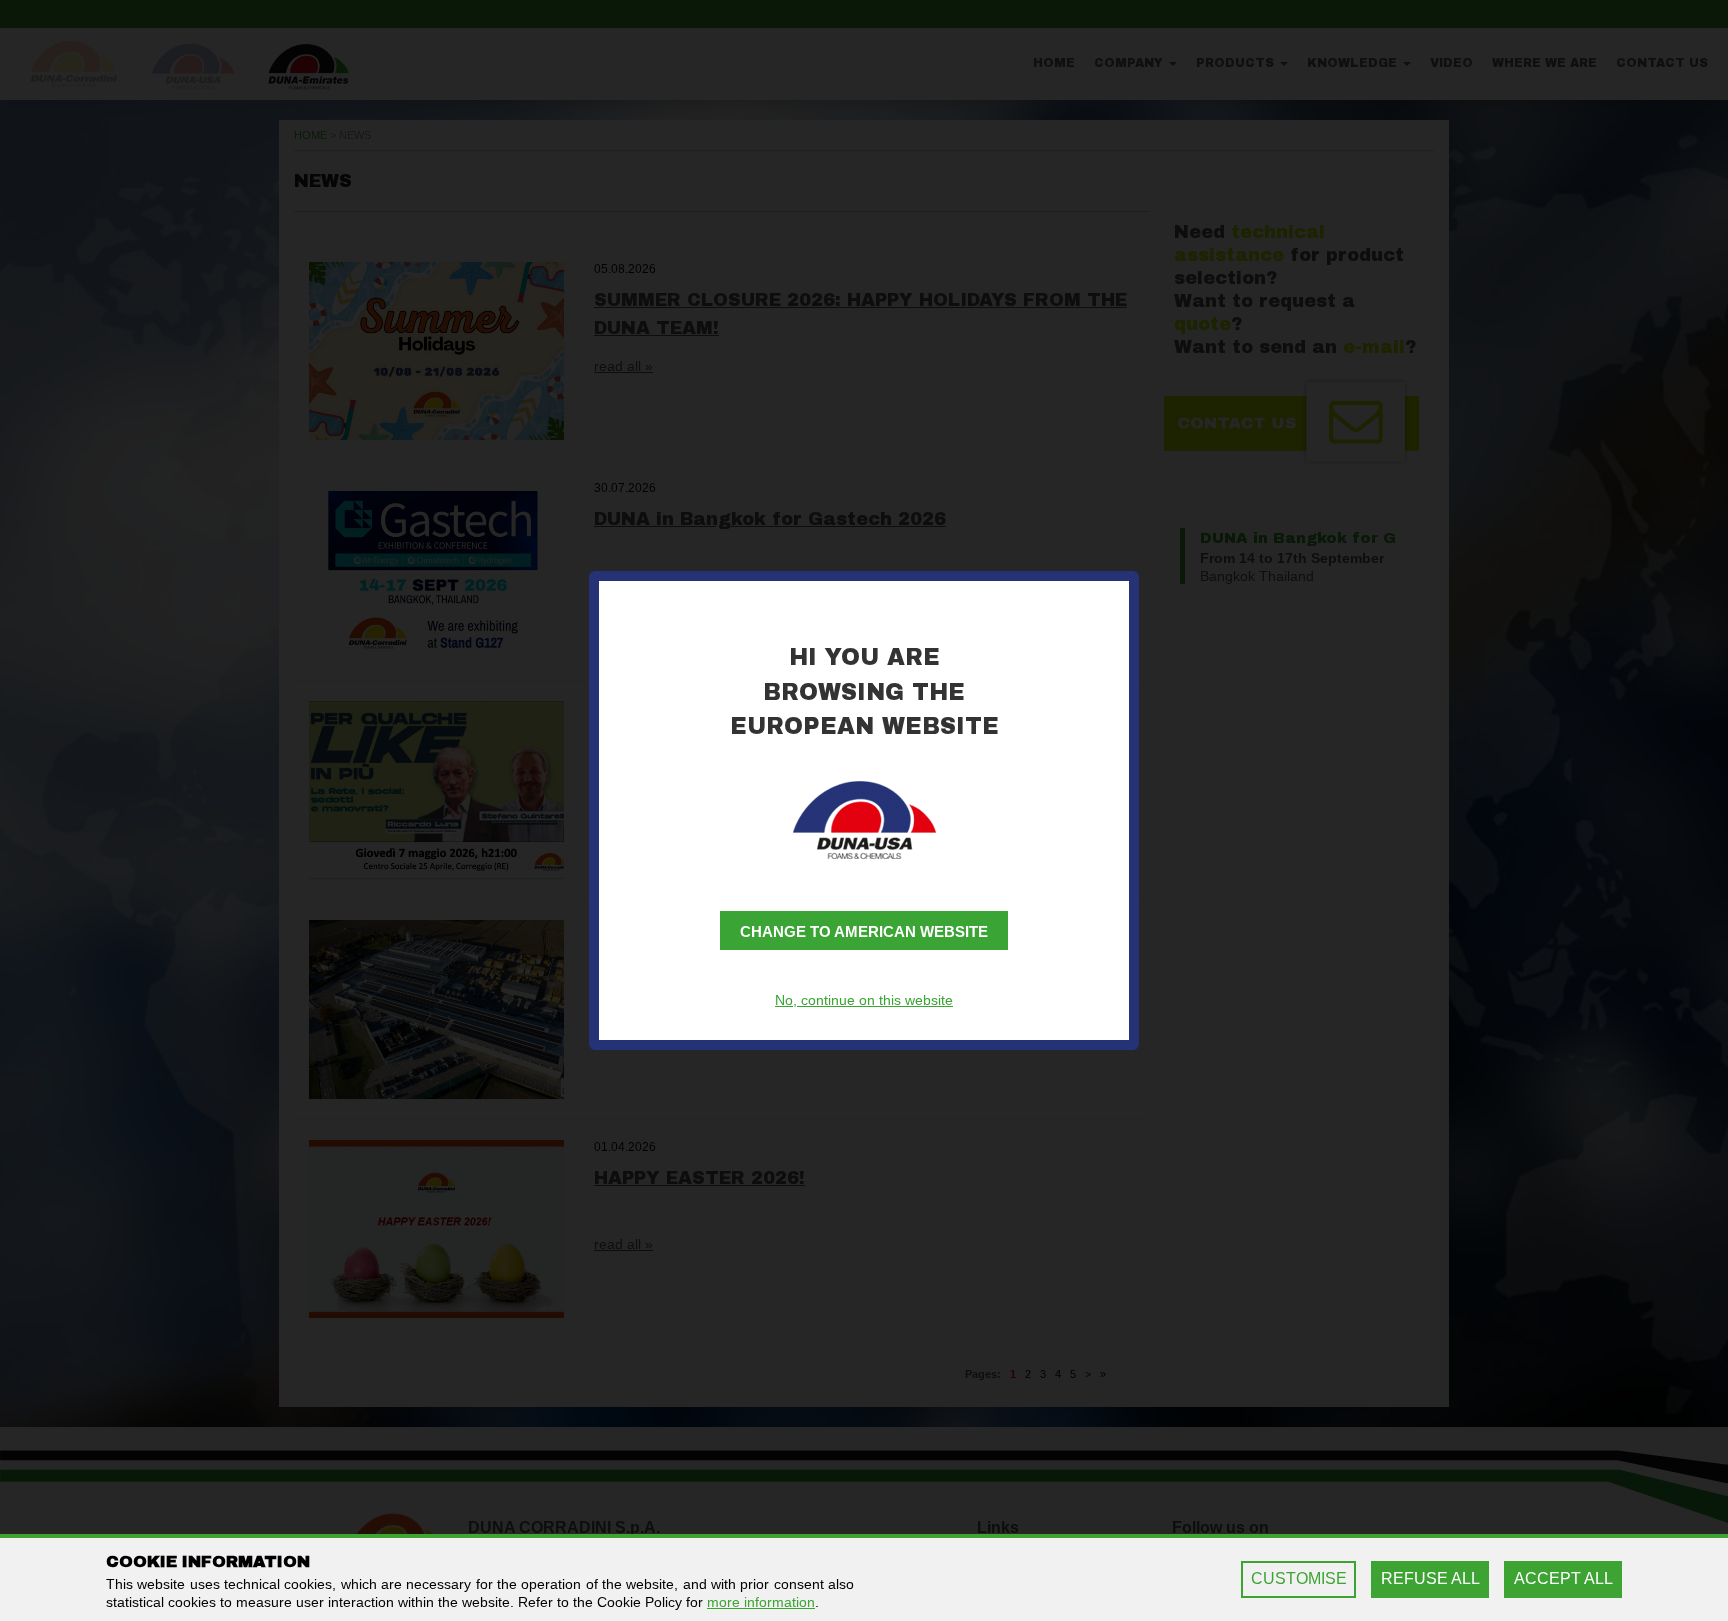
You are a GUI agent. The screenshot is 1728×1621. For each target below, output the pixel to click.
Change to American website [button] (864, 931)
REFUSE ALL (1430, 1578)
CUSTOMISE (1299, 1578)
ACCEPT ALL (1563, 1578)
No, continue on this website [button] (864, 1000)
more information (761, 1602)
